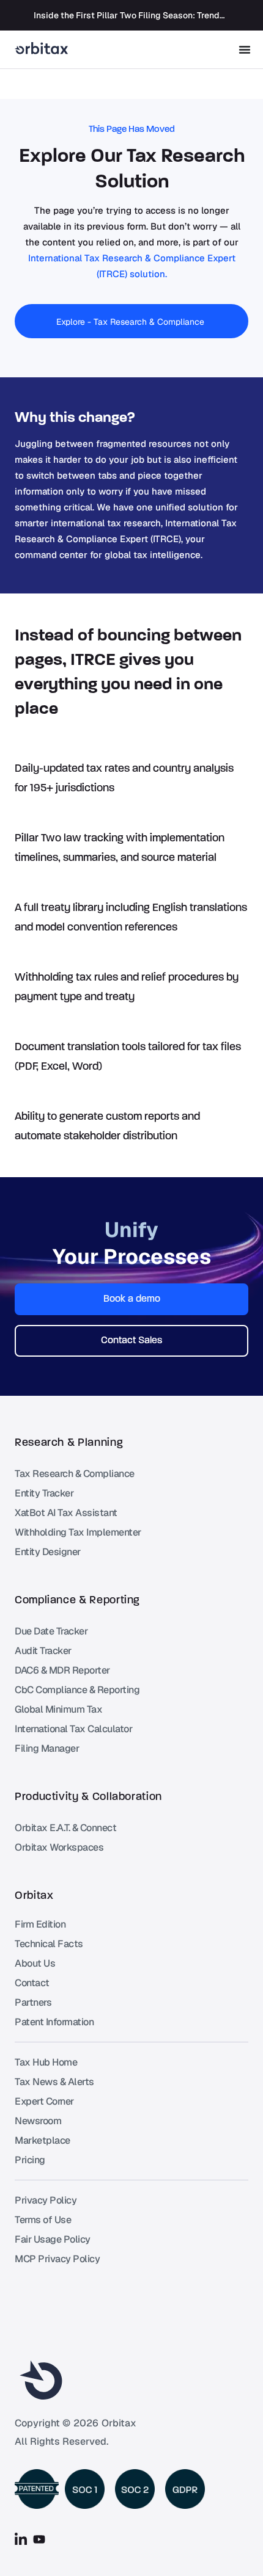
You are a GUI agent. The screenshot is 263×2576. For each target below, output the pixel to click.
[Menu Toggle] (245, 49)
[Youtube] (39, 2539)
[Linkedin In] (21, 2539)
